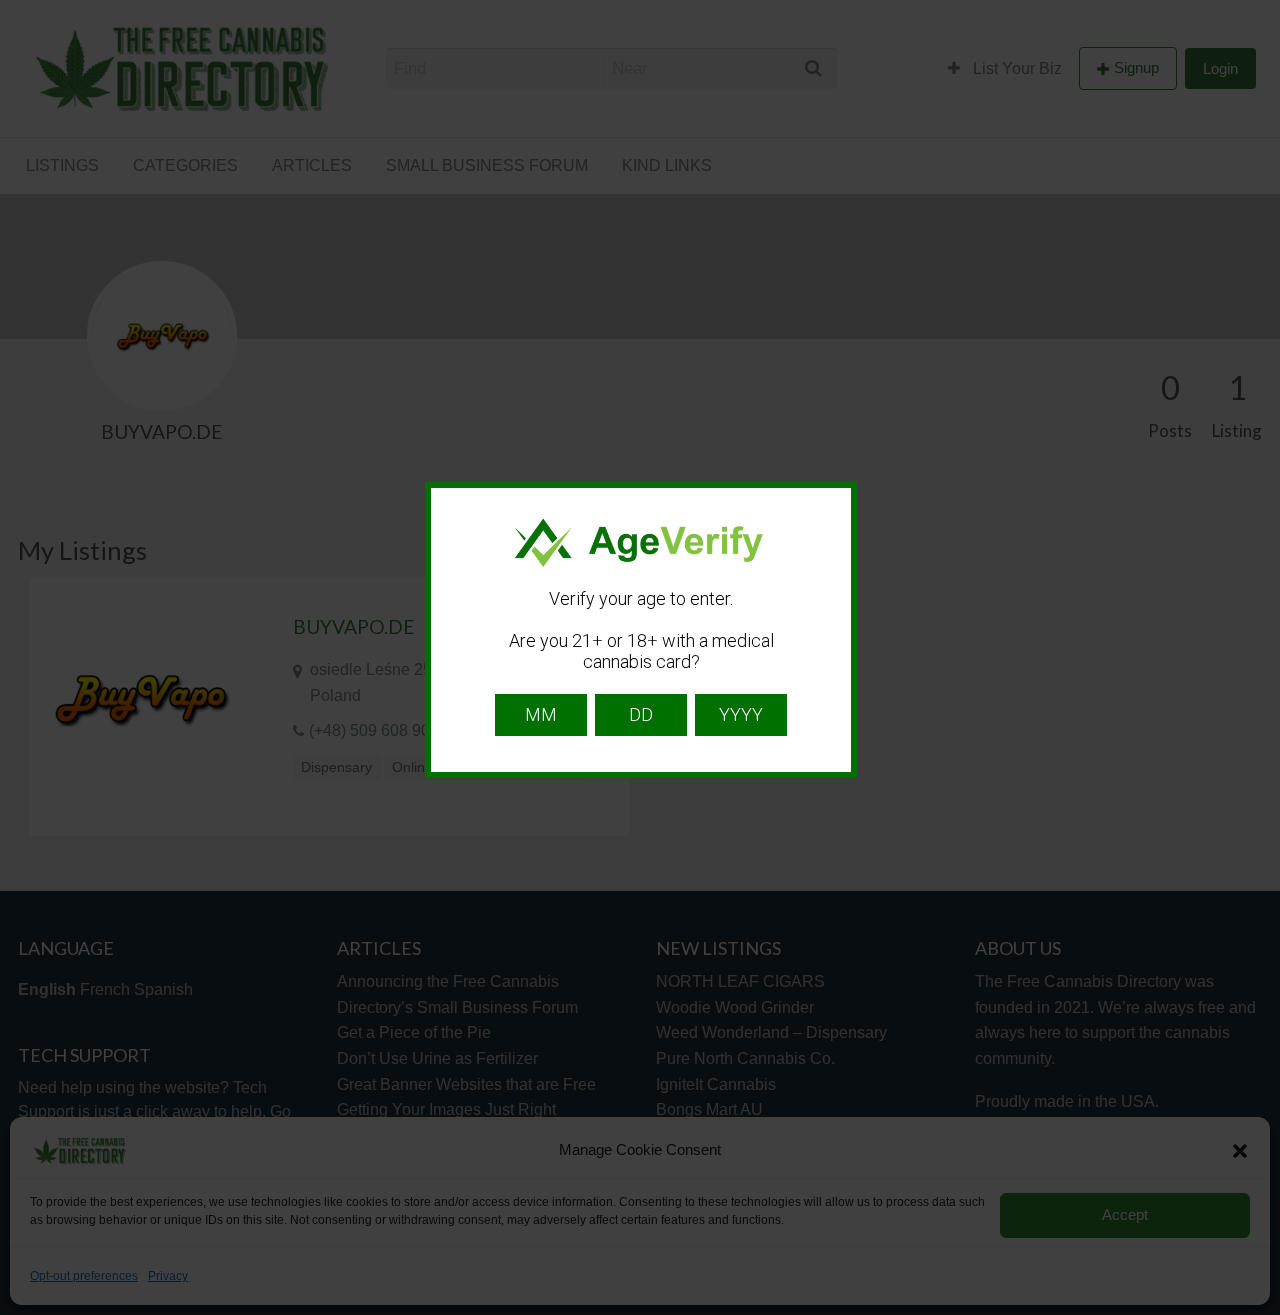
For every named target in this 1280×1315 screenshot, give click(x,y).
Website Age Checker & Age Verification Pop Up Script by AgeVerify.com (1255, 1310)
